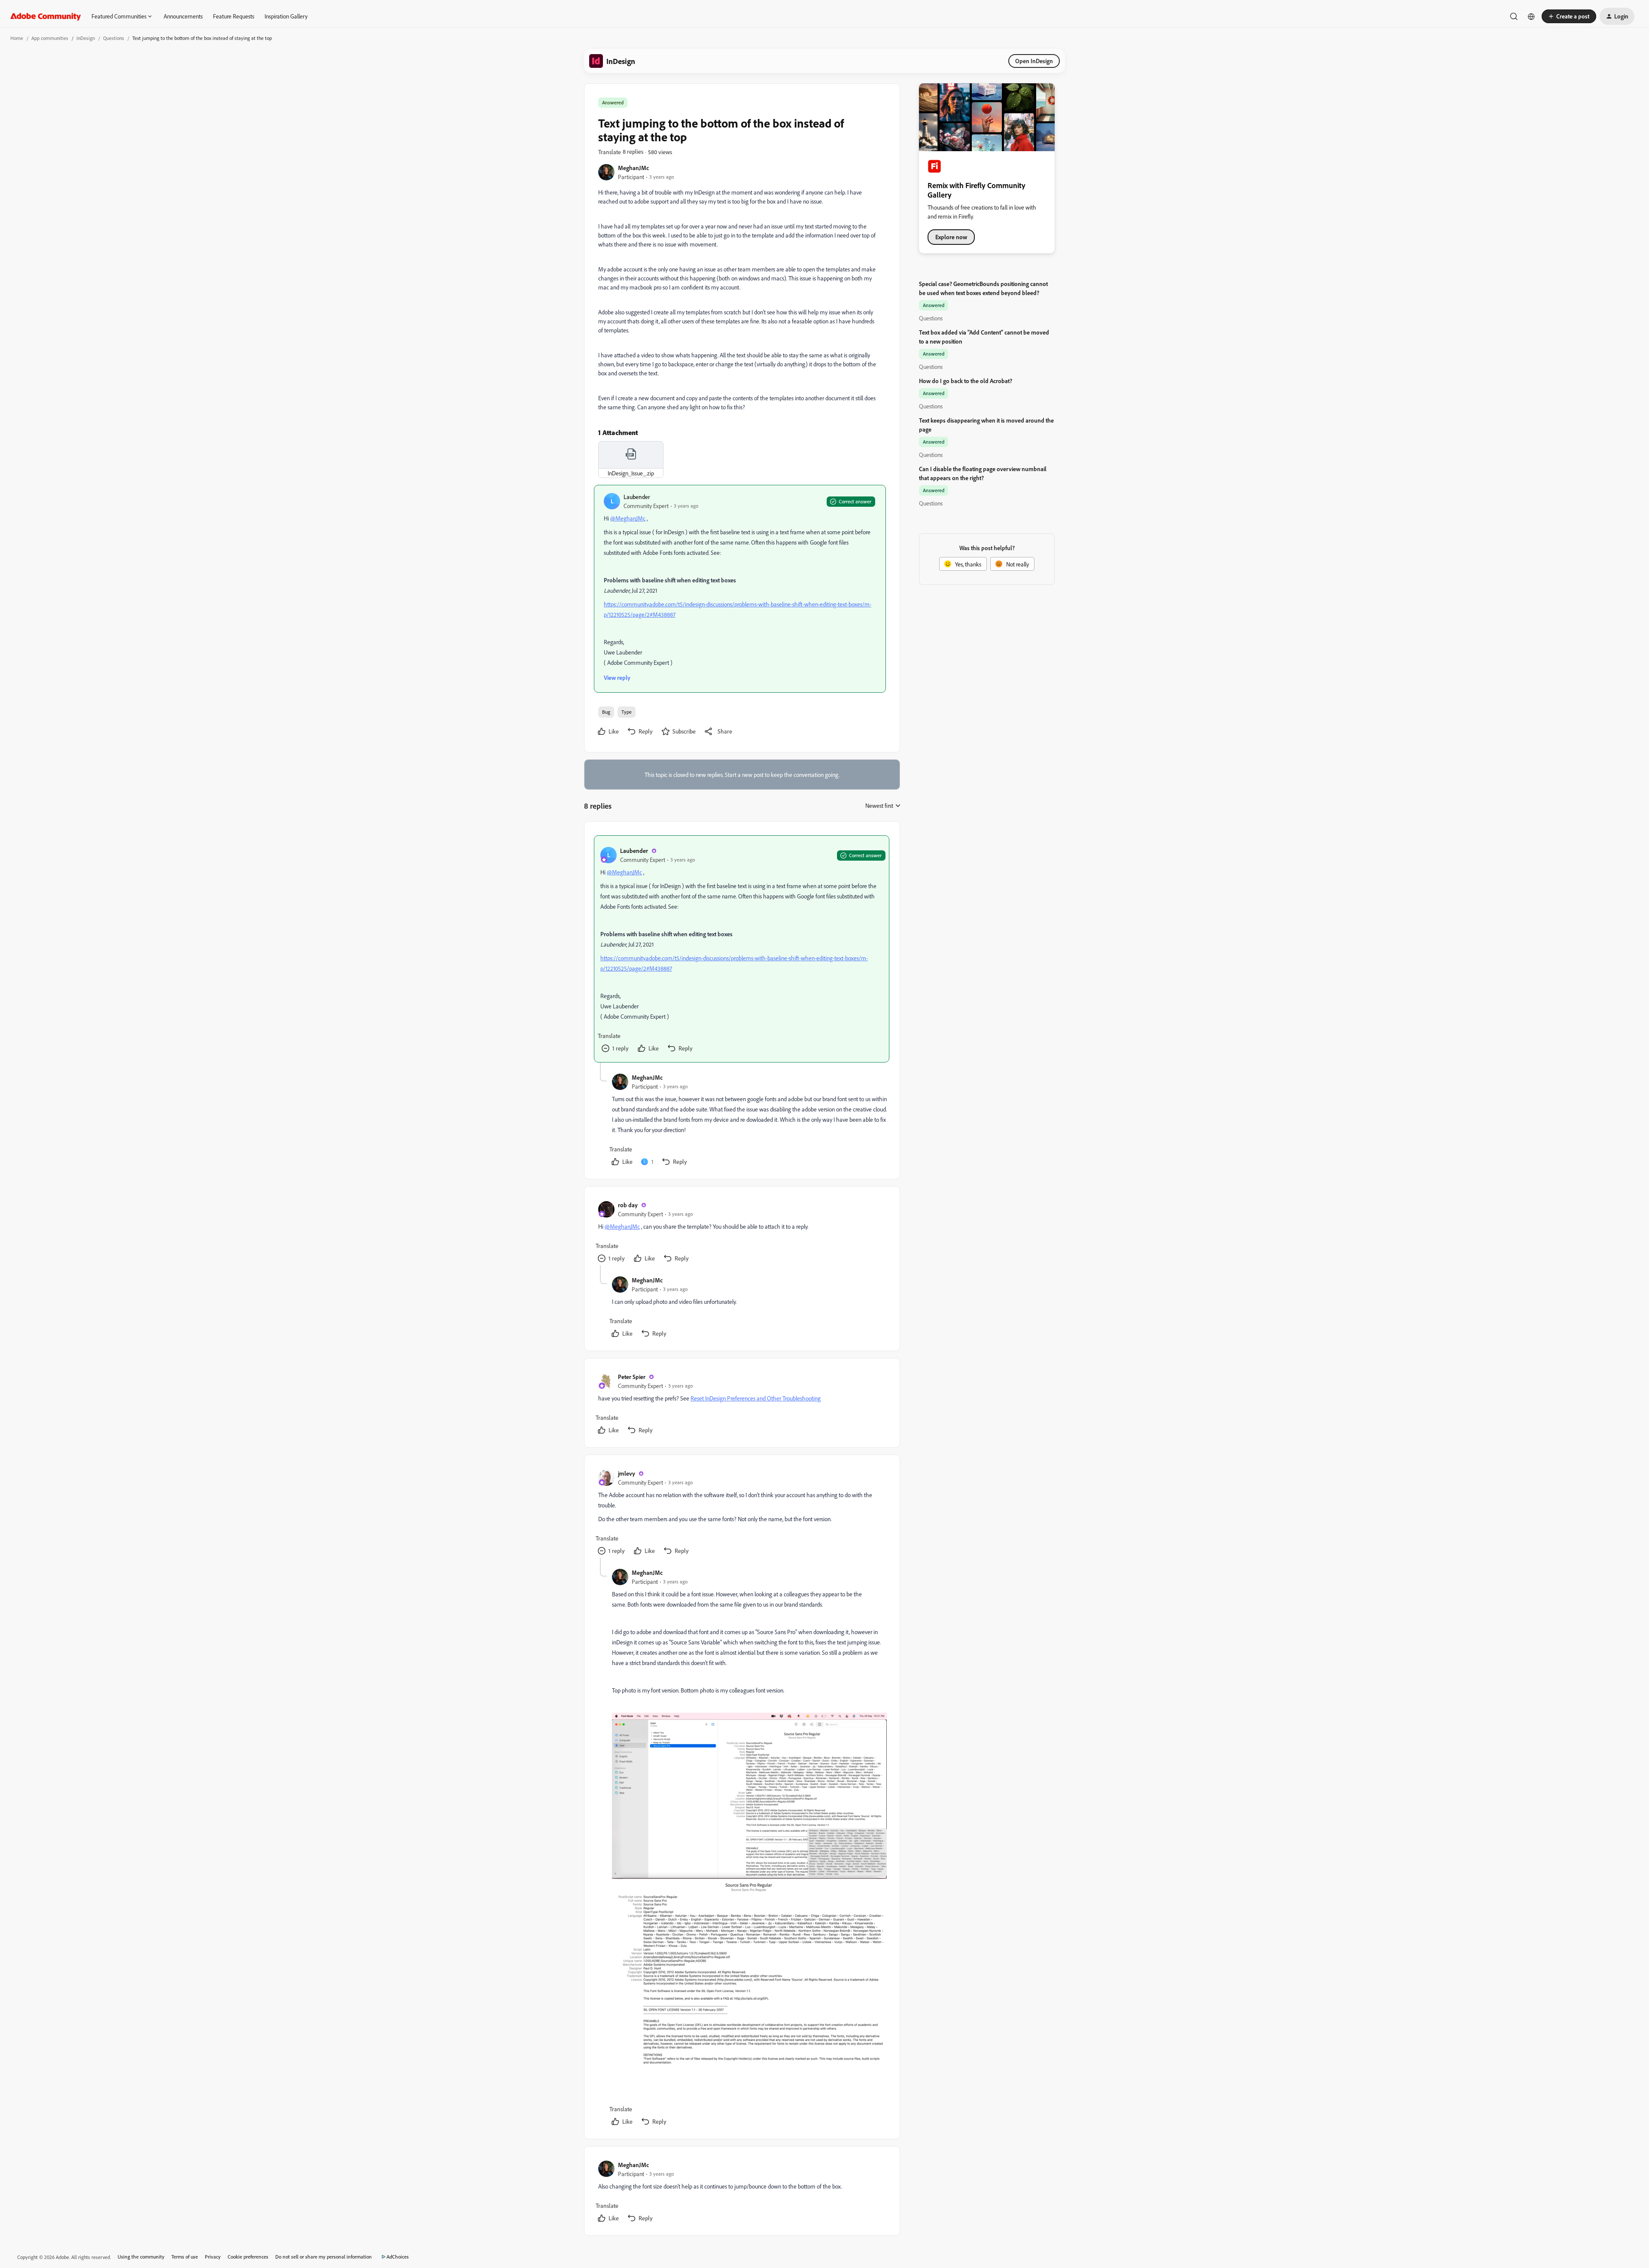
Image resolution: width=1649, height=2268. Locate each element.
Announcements (183, 16)
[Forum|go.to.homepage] (46, 16)
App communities (50, 38)
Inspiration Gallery (286, 16)
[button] (1569, 16)
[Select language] (1531, 16)
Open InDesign (1034, 61)
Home (17, 38)
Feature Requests (234, 16)
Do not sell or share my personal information (324, 2257)
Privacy (213, 2257)
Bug (606, 712)
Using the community (141, 2257)
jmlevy (627, 1473)
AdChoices (398, 2257)
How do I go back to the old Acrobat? (966, 381)
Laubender (637, 497)
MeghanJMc (633, 168)
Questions (114, 38)
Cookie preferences (248, 2257)
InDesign (86, 38)
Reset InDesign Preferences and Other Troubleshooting (756, 1398)
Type (627, 712)
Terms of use (185, 2257)
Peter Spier (632, 1377)
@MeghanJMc (628, 518)
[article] (742, 949)
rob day (628, 1205)
